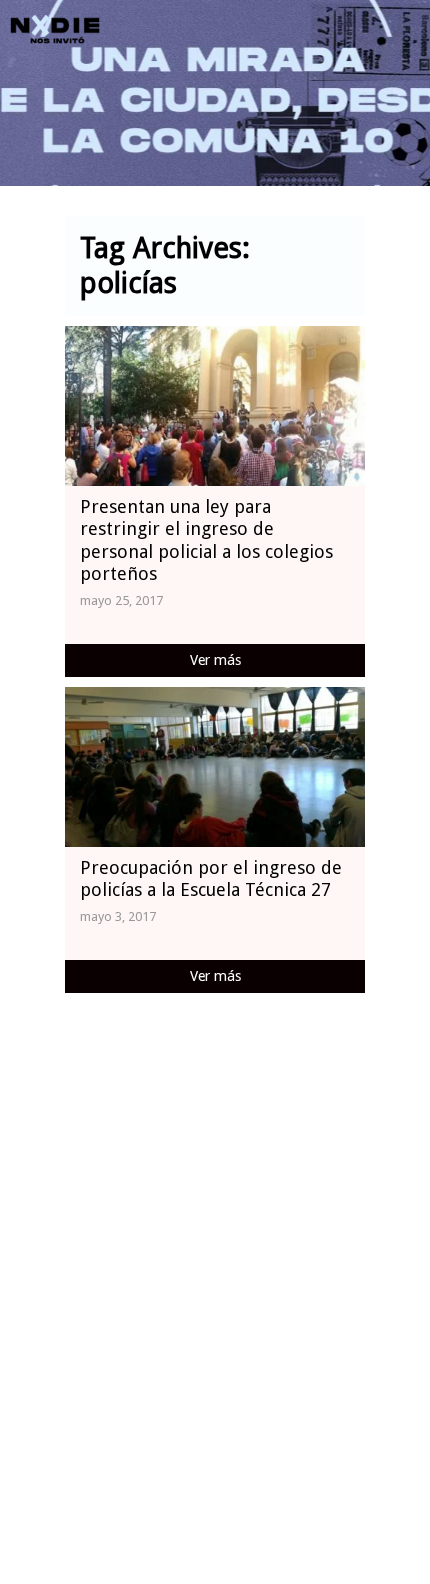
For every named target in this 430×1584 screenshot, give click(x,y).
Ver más (215, 660)
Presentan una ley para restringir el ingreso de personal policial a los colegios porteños (206, 540)
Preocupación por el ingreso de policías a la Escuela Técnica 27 (211, 879)
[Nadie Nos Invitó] (55, 30)
